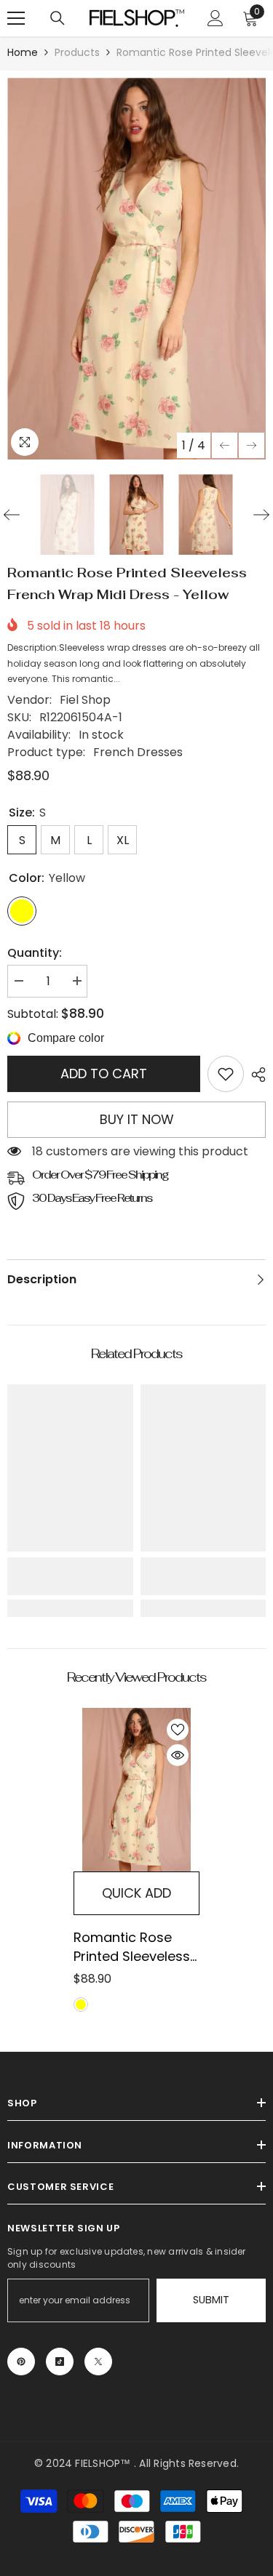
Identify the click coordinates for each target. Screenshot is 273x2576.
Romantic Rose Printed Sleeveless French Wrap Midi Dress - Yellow (132, 1947)
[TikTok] (60, 2362)
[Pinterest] (21, 2362)
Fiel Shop (85, 700)
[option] (136, 269)
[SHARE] (255, 1075)
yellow (81, 2005)
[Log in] (215, 18)
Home (23, 52)
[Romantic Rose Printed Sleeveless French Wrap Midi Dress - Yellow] (136, 1790)
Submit (211, 2300)
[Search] (58, 18)
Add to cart (104, 1074)
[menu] (16, 18)
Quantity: (35, 953)
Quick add (136, 1893)
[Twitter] (98, 2362)
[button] (225, 445)
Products (77, 52)
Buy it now (137, 1119)
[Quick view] (178, 1755)
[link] (226, 1074)
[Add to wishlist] (178, 1730)
